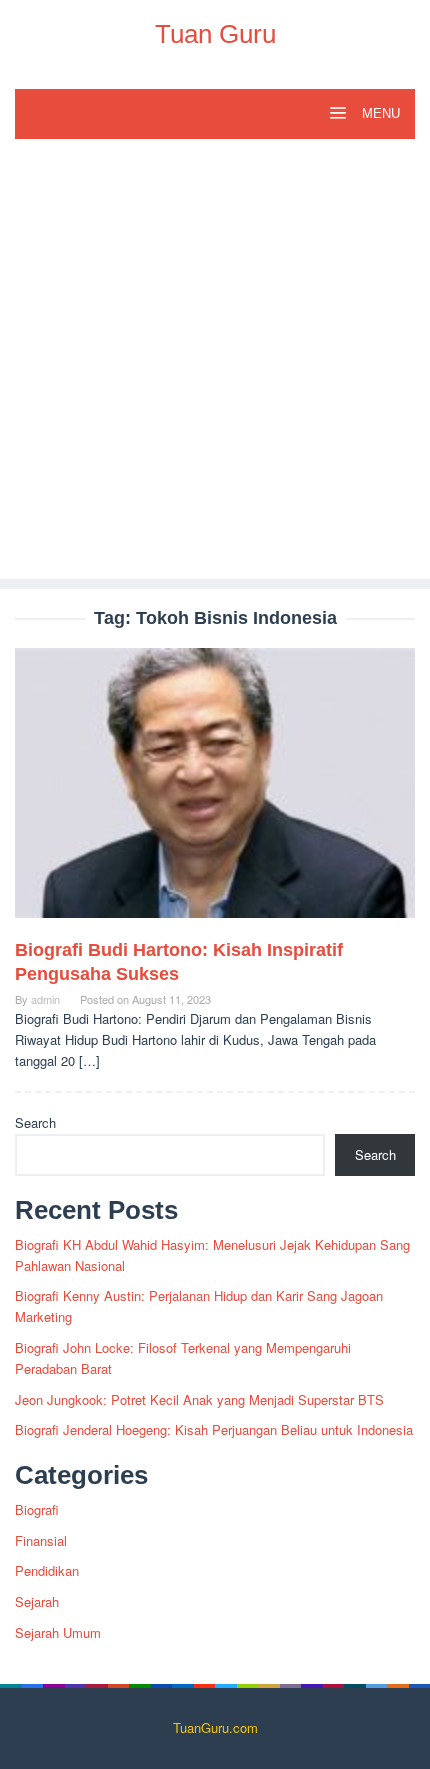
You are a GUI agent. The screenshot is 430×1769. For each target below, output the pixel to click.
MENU (379, 113)
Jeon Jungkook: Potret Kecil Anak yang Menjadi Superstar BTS (199, 1399)
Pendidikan (47, 1570)
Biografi (37, 1509)
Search (35, 1122)
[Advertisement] (215, 364)
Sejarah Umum (58, 1632)
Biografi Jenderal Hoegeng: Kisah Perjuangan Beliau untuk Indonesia (214, 1429)
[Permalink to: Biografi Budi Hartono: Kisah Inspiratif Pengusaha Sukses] (215, 791)
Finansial (41, 1540)
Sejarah (37, 1601)
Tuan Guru (215, 34)
